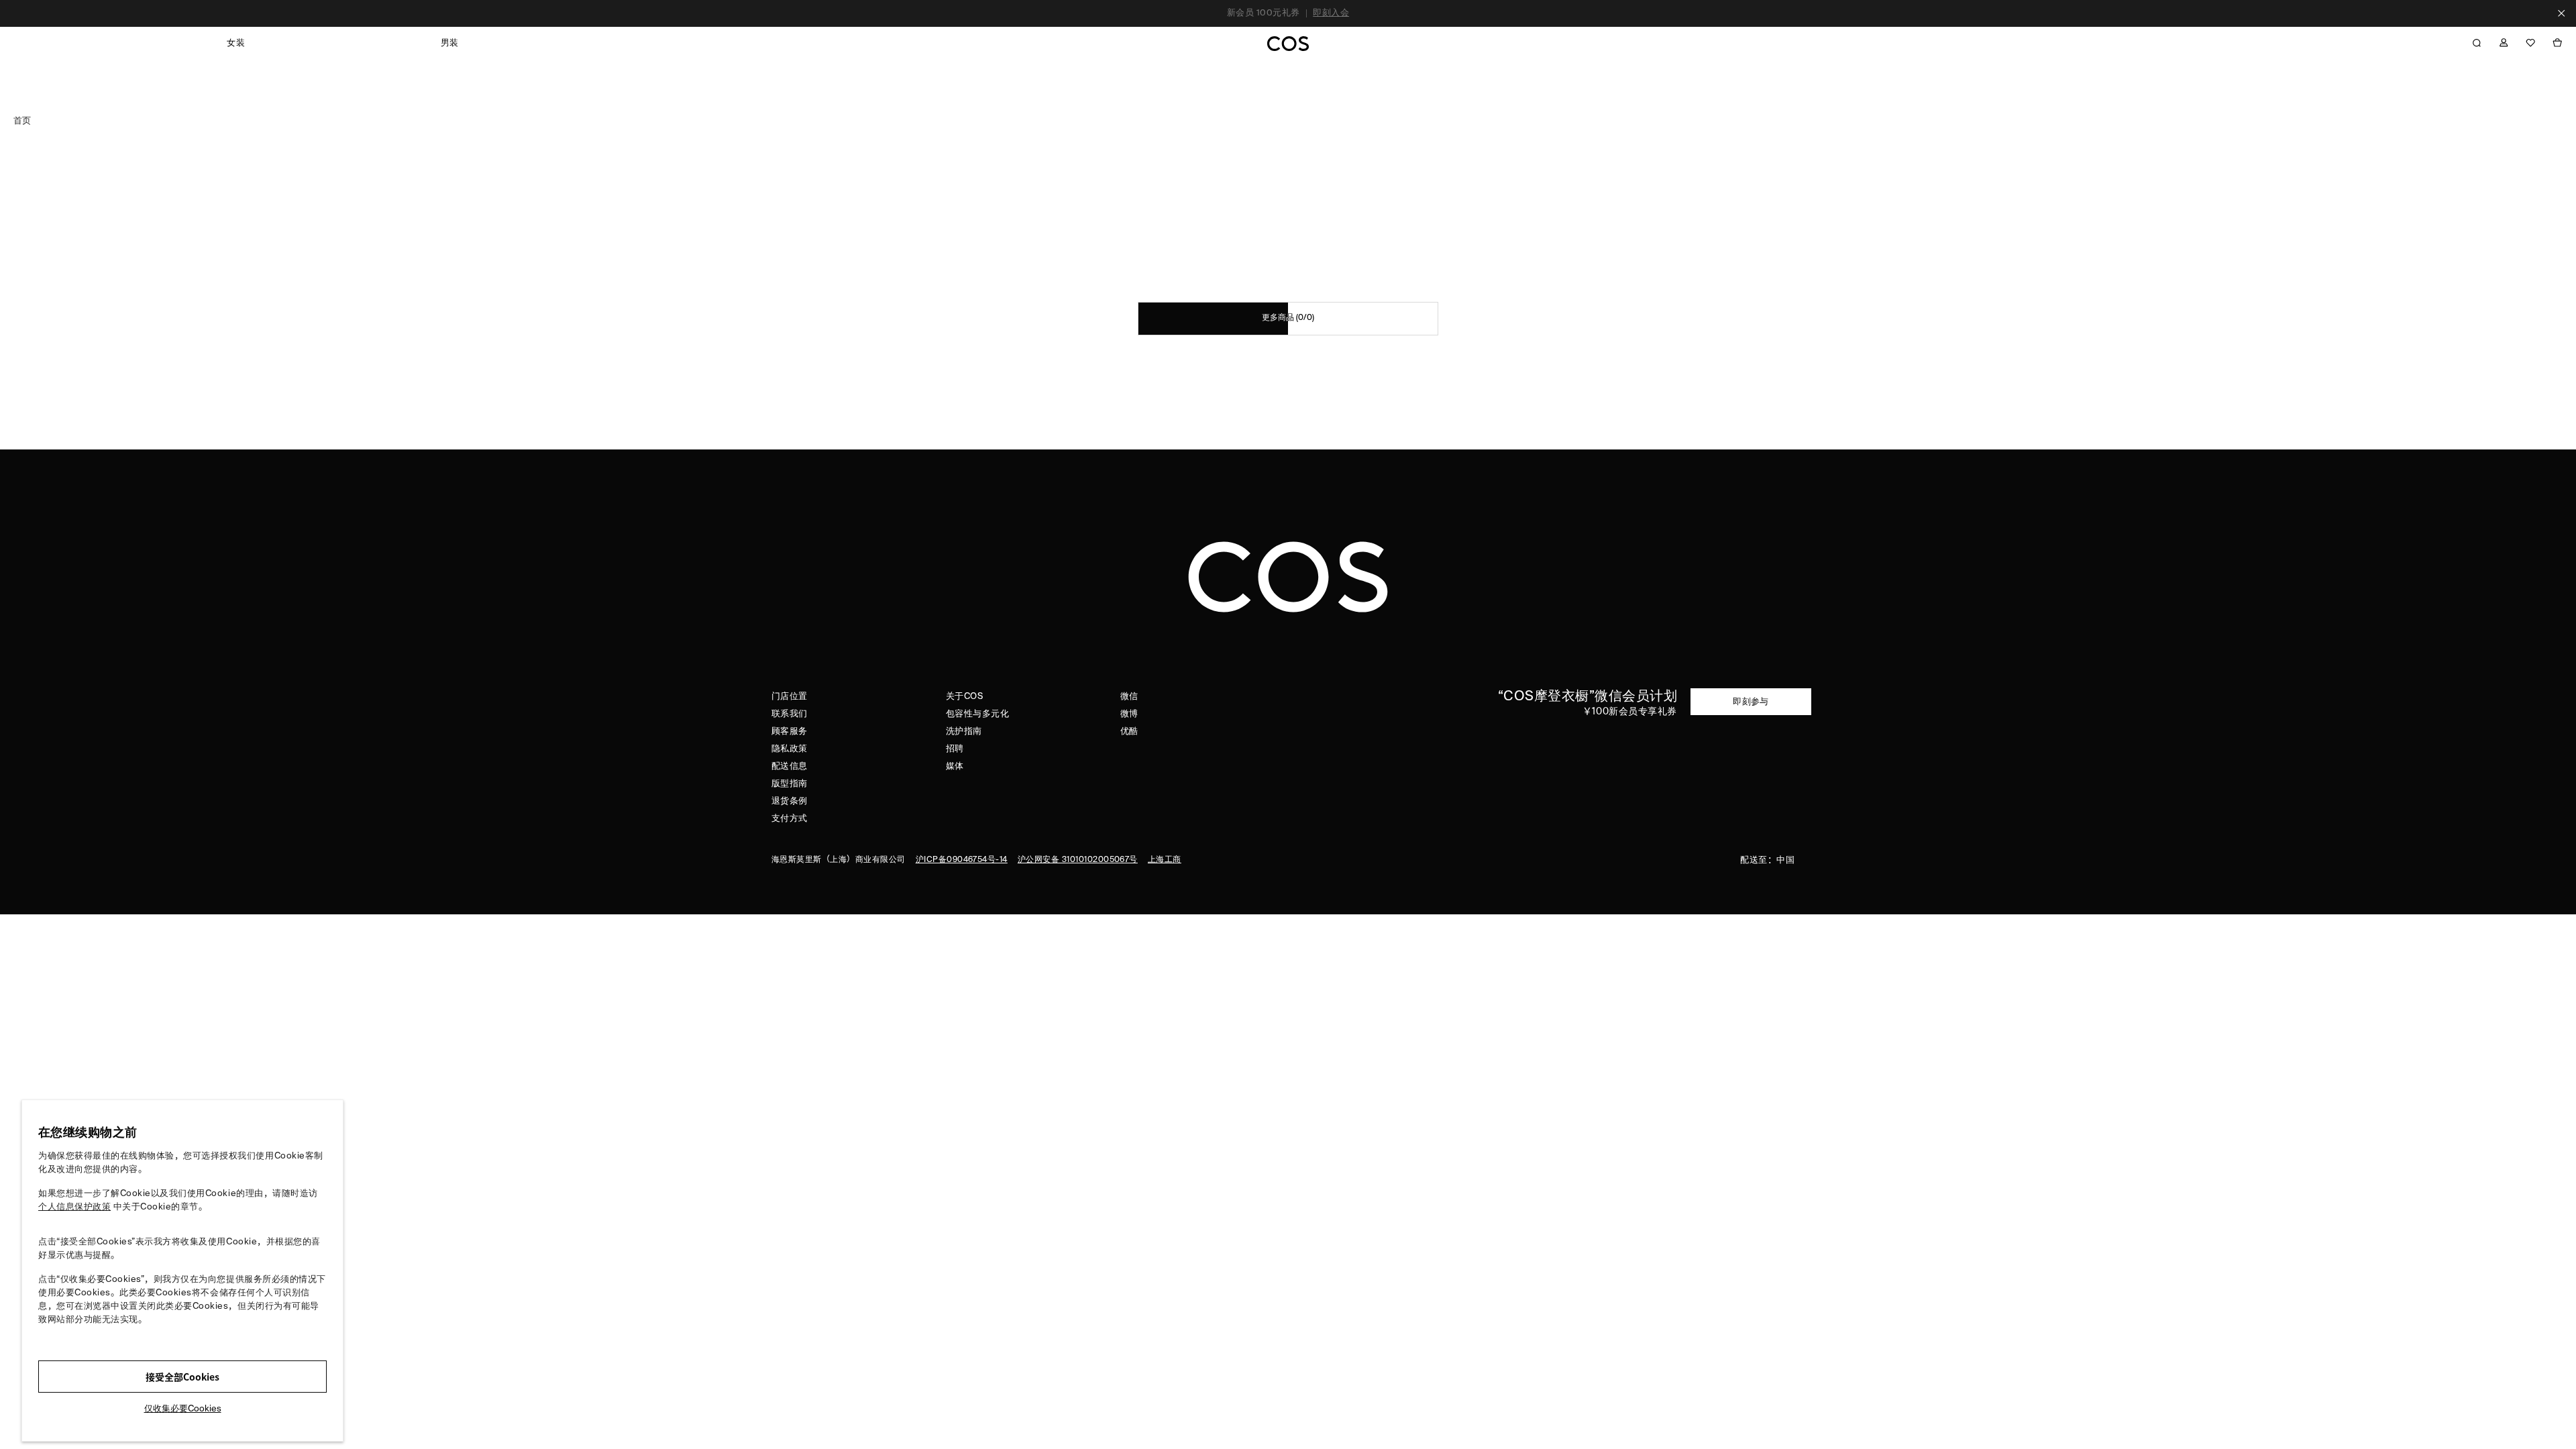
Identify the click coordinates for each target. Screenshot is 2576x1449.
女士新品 (1297, 18)
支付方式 (790, 819)
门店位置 (790, 697)
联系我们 (790, 714)
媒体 (955, 766)
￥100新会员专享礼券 (1630, 712)
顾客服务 (790, 732)
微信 (1129, 697)
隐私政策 (790, 749)
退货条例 (790, 801)
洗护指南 (964, 732)
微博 (1129, 714)
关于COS (964, 697)
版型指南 (790, 784)
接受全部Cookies (182, 1377)
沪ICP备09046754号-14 (962, 860)
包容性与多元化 (977, 714)
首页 (22, 120)
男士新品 (1342, 18)
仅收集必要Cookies (183, 1409)
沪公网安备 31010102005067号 (1078, 860)
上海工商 (1165, 860)
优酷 (1129, 732)
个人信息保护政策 (74, 1207)
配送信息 (790, 766)
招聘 (955, 749)
